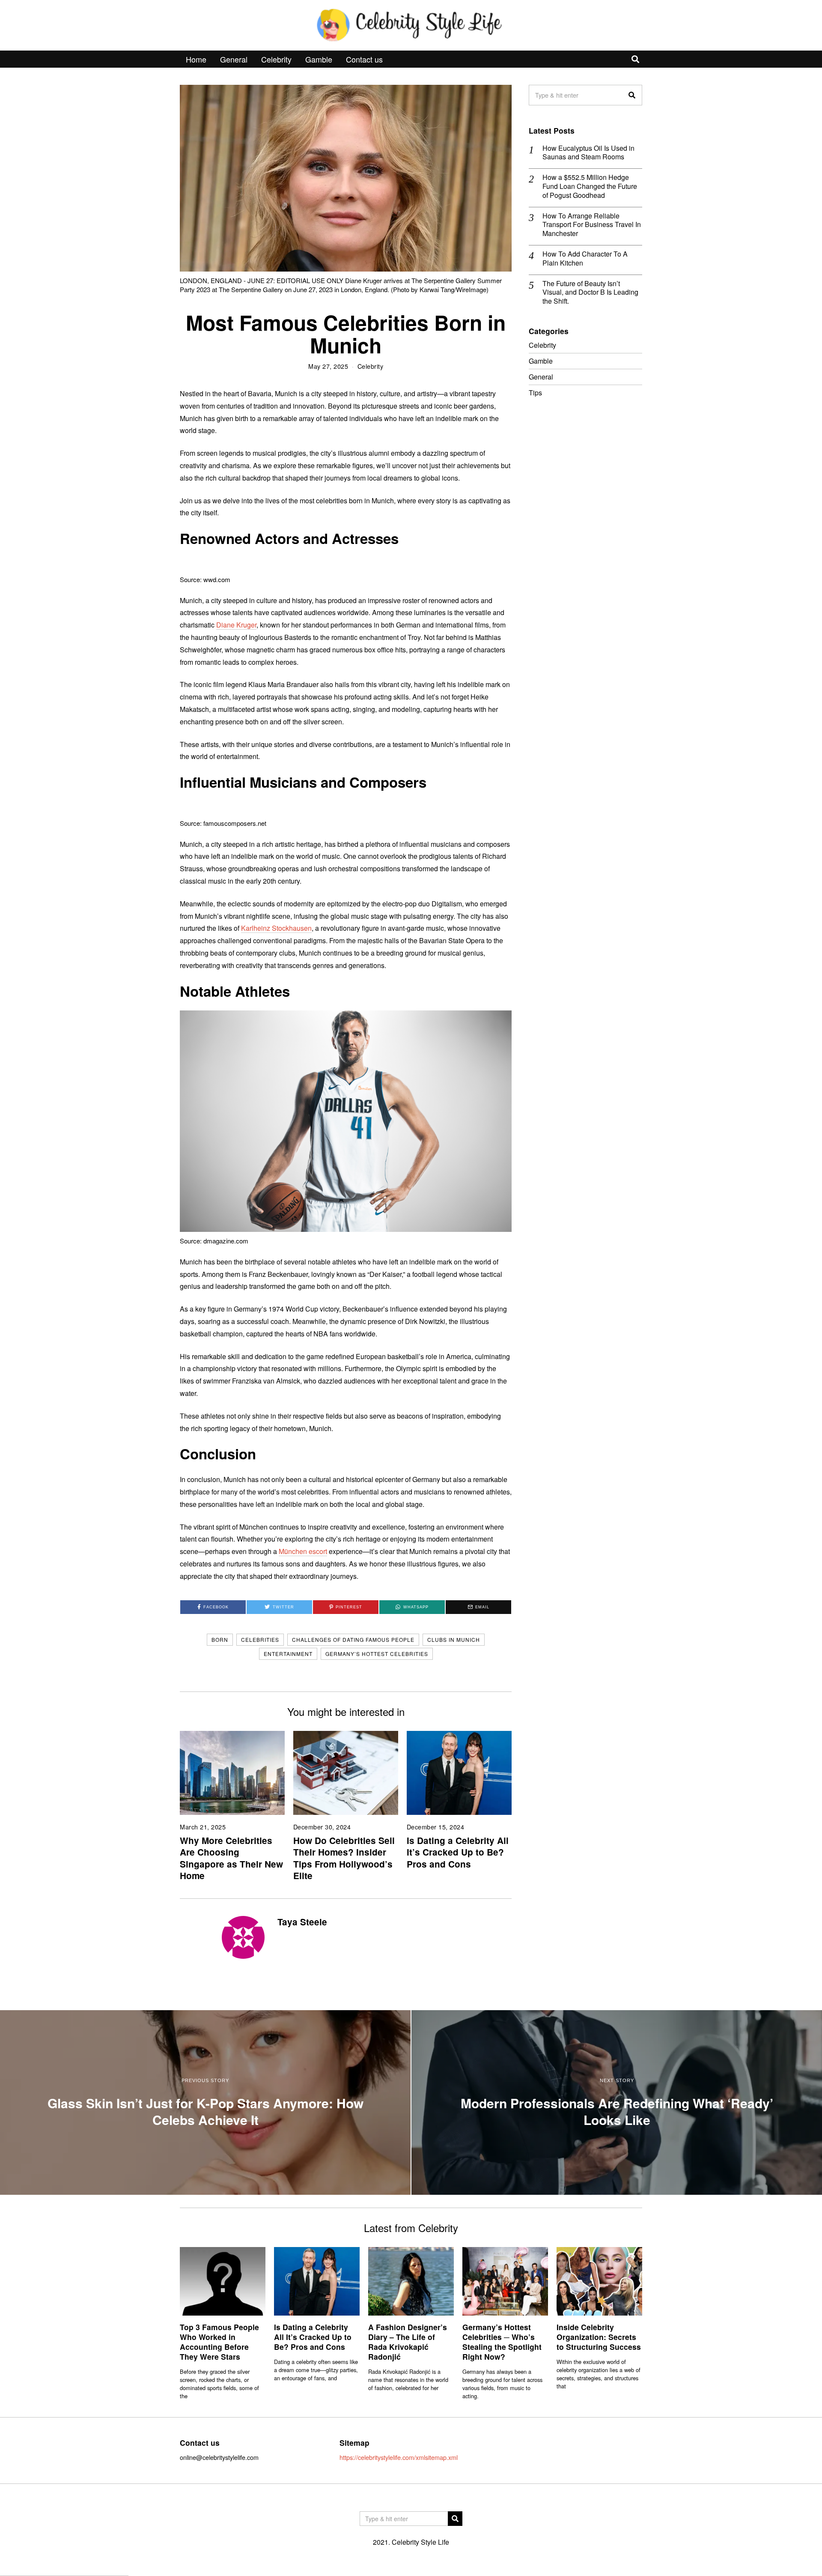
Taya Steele (302, 1922)
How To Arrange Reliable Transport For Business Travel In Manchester (592, 225)
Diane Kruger (236, 625)
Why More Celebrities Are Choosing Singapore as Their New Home (231, 1858)
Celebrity (276, 59)
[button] (632, 95)
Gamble (319, 59)
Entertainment (288, 1654)
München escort (303, 1551)
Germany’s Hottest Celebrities (377, 1654)
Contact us (364, 59)
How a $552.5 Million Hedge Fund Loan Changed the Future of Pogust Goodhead (590, 186)
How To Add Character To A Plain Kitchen (585, 259)
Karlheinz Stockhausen (276, 928)
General (234, 59)
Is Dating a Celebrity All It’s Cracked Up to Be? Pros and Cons (458, 1852)
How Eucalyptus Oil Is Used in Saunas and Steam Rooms (588, 153)
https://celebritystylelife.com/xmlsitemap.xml (399, 2457)
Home (196, 59)
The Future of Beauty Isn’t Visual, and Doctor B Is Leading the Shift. (590, 293)
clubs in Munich (454, 1639)
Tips (535, 393)
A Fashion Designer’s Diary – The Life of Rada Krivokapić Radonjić (408, 2342)
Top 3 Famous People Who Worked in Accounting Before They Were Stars (219, 2342)
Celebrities (260, 1639)
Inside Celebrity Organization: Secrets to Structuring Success (599, 2337)
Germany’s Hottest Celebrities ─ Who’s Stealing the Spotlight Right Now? (502, 2342)
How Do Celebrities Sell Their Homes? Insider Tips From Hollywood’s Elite (344, 1858)
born (220, 1639)
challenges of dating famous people (353, 1639)
